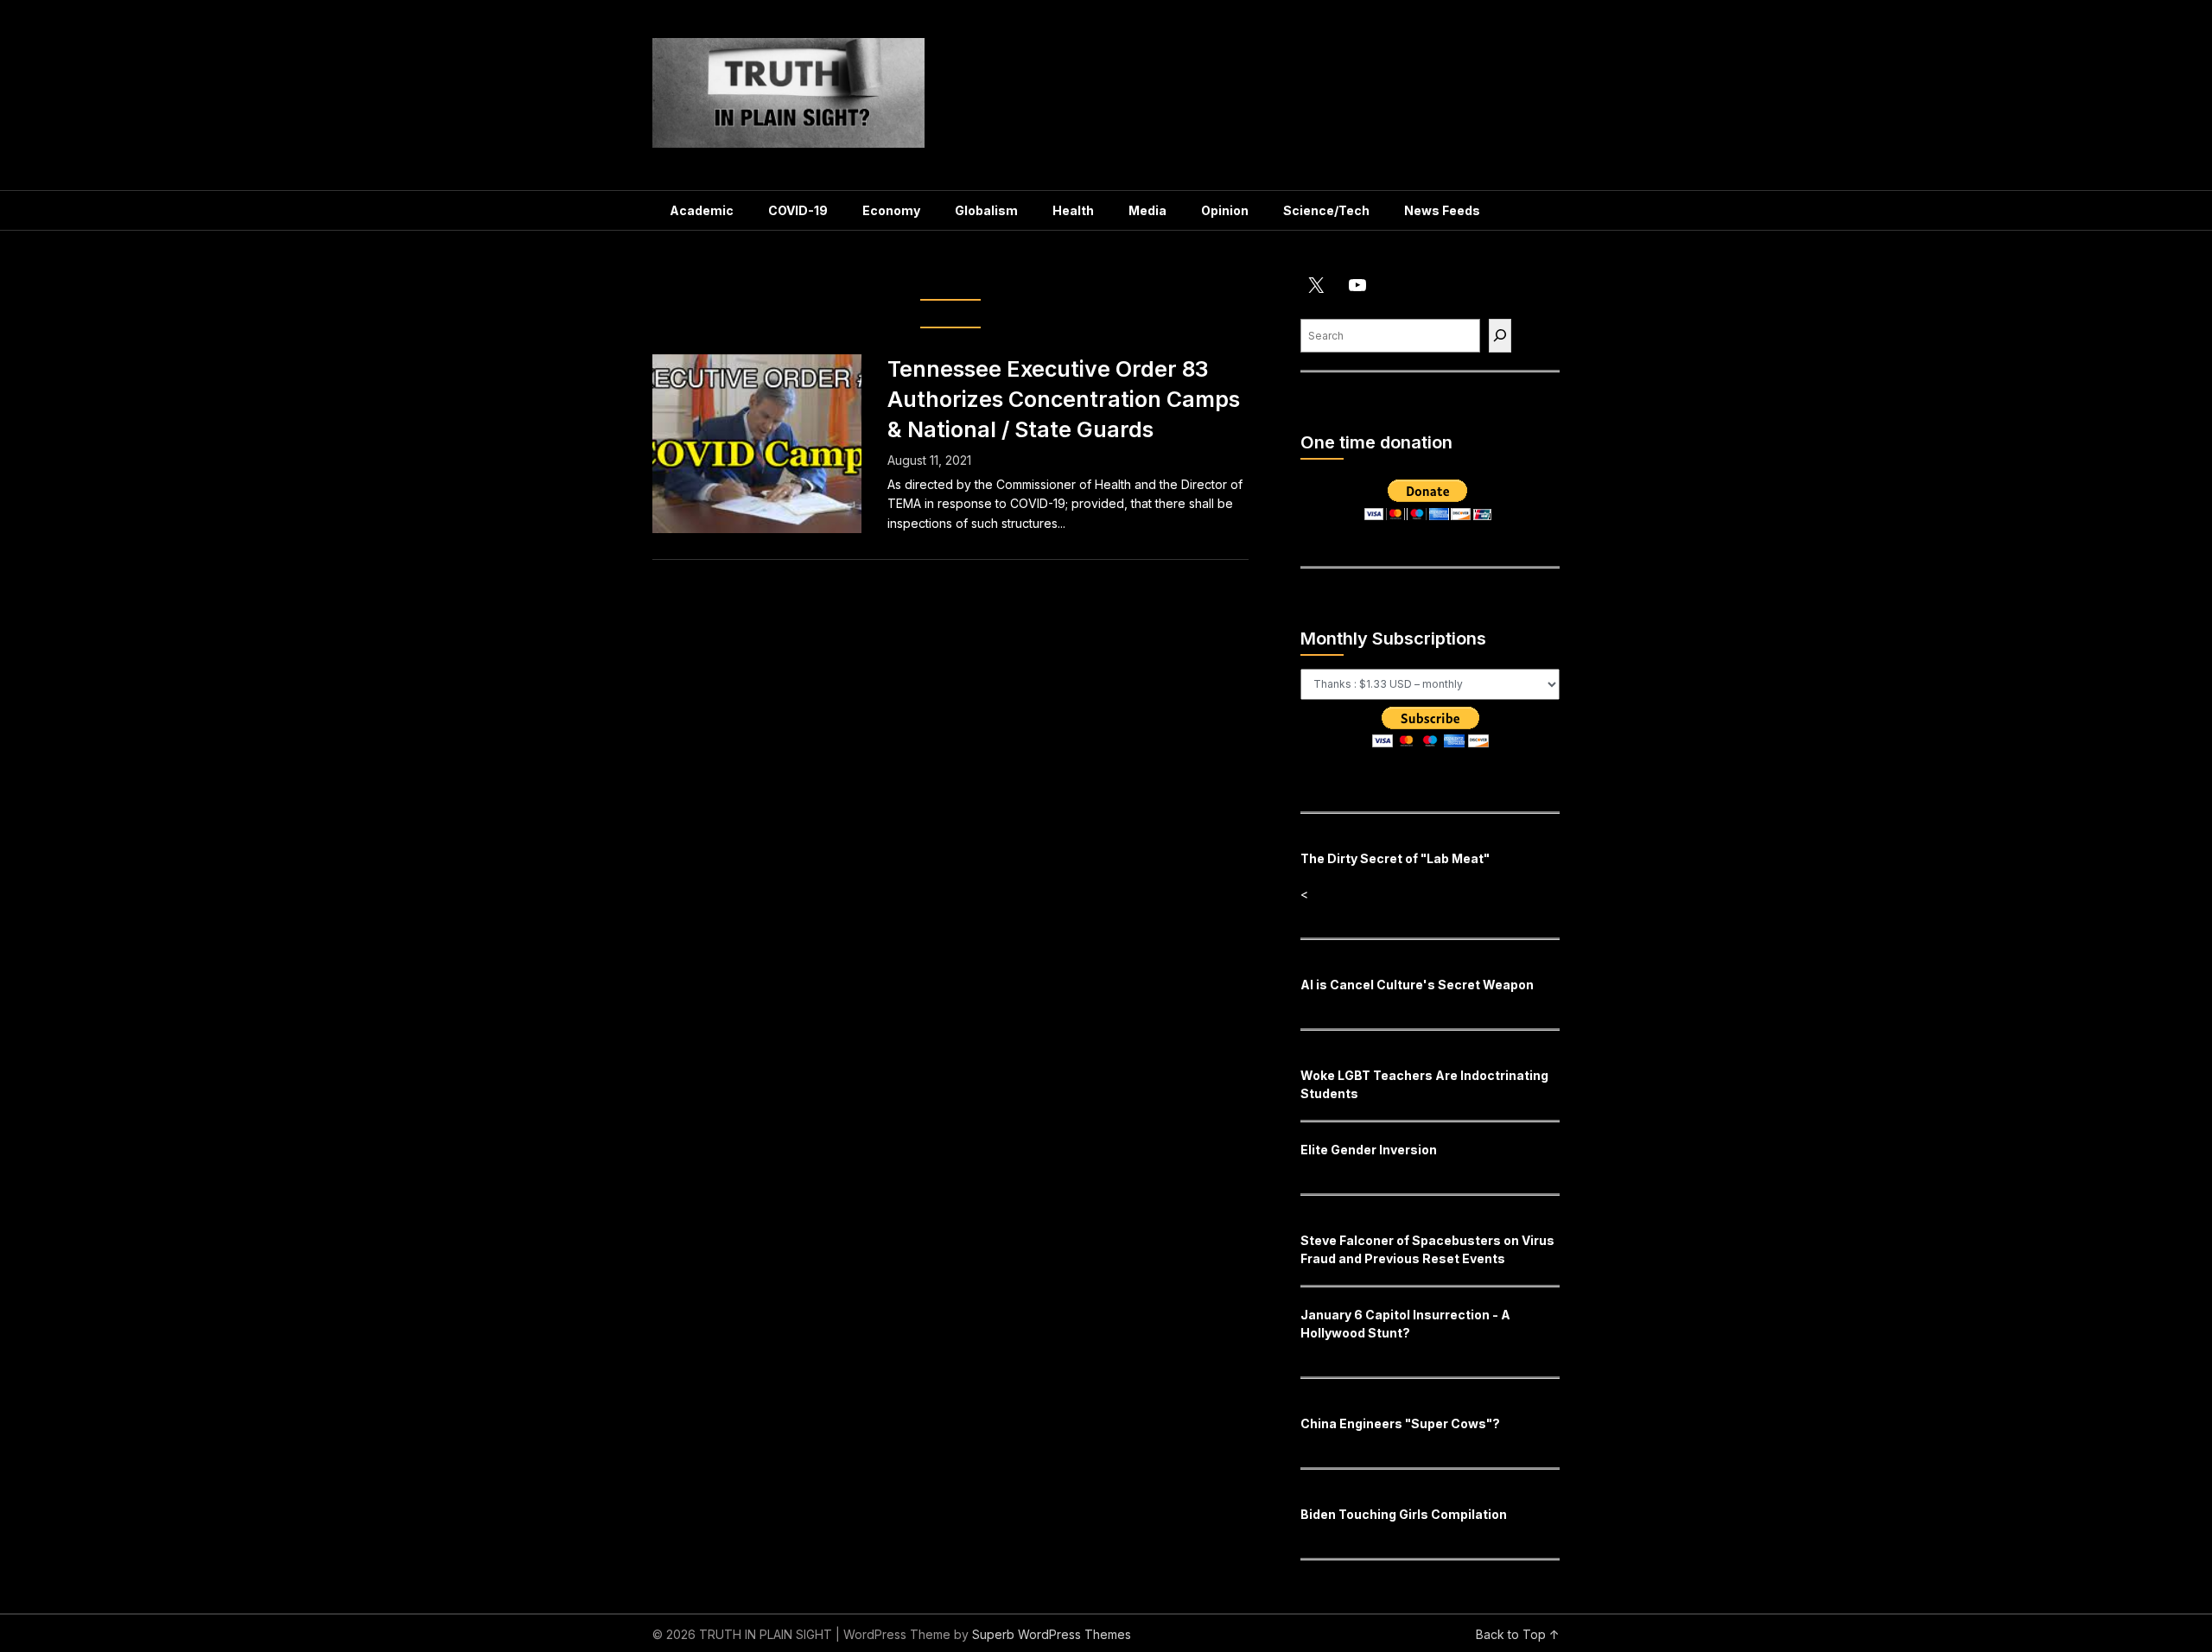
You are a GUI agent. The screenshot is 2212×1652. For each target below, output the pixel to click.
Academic (702, 210)
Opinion (1225, 210)
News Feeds (1442, 210)
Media (1147, 210)
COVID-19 (798, 210)
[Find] (1500, 336)
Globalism (986, 210)
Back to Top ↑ (1518, 1634)
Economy (891, 210)
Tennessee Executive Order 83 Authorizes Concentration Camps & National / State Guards (1064, 399)
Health (1073, 210)
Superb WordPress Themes (1052, 1634)
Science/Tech (1326, 210)
